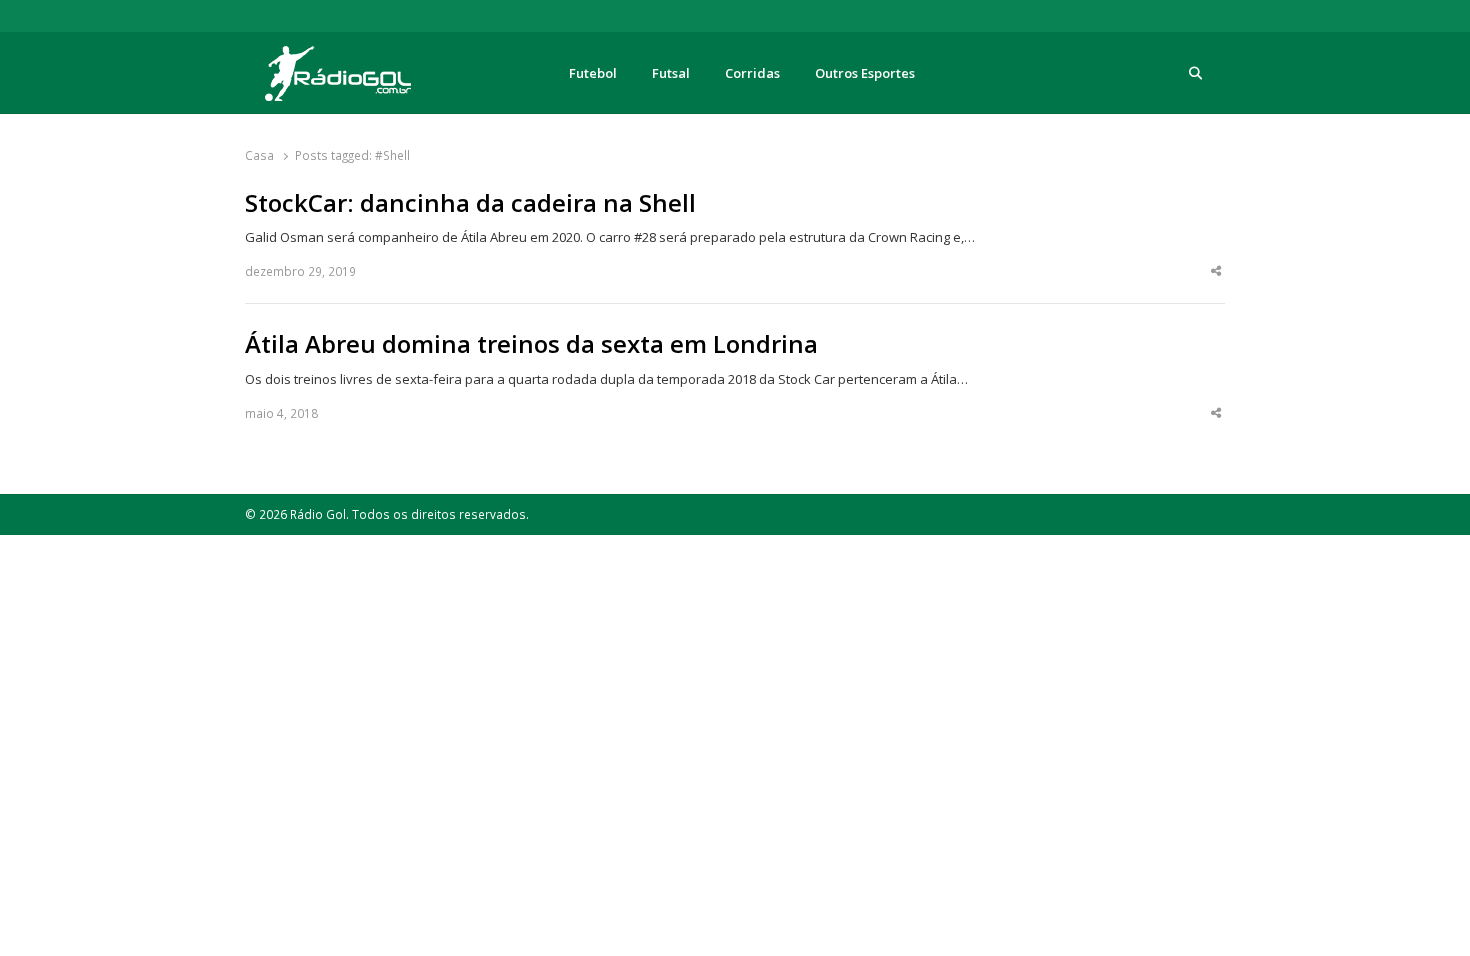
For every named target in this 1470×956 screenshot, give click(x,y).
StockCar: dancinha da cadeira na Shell (470, 203)
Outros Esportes (865, 73)
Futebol (593, 73)
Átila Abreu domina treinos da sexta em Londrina (531, 344)
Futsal (671, 73)
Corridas (752, 73)
